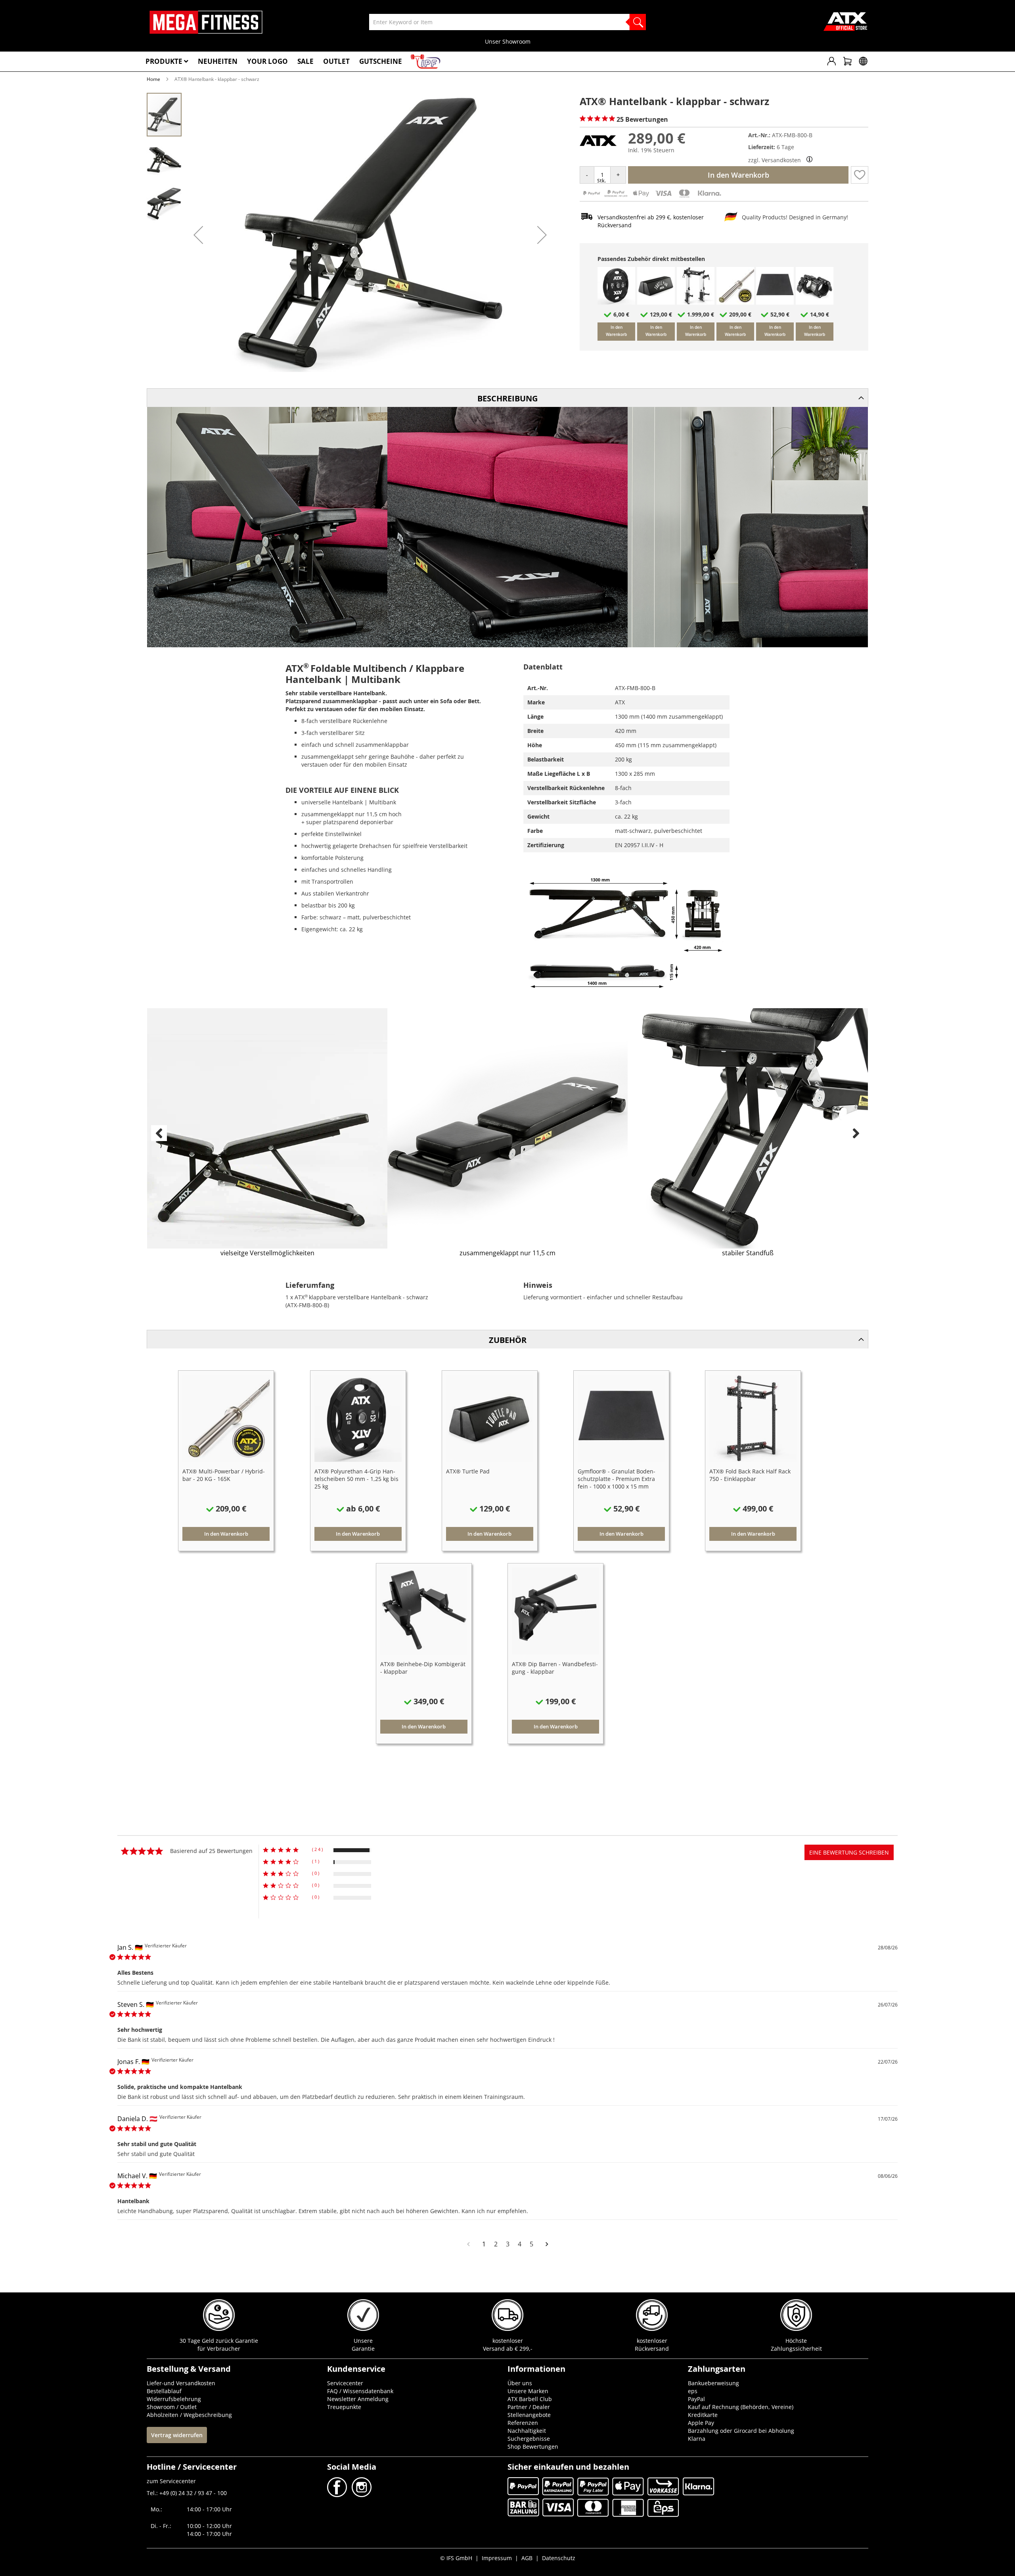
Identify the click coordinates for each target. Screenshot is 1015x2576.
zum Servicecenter (171, 2481)
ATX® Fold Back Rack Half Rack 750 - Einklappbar (750, 1475)
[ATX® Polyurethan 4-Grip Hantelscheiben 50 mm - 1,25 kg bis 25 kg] (616, 302)
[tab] (507, 398)
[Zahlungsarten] (652, 197)
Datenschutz (559, 2558)
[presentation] (159, 1133)
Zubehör (508, 1340)
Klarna (697, 2439)
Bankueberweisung (713, 2383)
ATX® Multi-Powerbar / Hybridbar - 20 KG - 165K (224, 1475)
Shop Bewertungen (533, 2447)
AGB (527, 2558)
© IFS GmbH (456, 2558)
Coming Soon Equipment (507, 41)
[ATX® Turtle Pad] (656, 302)
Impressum (497, 2558)
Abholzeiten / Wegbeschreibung (189, 2415)
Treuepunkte (344, 2407)
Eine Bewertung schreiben (849, 1852)
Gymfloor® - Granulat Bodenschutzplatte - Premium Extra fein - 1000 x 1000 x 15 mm (617, 1479)
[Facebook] (338, 2495)
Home (153, 79)
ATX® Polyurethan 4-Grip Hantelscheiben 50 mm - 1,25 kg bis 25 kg (356, 1479)
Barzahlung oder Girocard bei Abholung (741, 2431)
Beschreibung (507, 398)
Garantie (363, 2349)
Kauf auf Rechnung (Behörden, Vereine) (741, 2407)
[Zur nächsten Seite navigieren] (547, 2244)
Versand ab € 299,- (508, 2349)
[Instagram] (361, 2495)
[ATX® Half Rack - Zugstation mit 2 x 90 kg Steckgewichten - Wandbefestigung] (696, 302)
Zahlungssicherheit (796, 2349)
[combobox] (507, 22)
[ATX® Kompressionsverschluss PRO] (815, 302)
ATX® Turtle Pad (468, 1471)
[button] (198, 235)
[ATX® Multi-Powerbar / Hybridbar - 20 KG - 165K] (735, 302)
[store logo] (206, 22)
